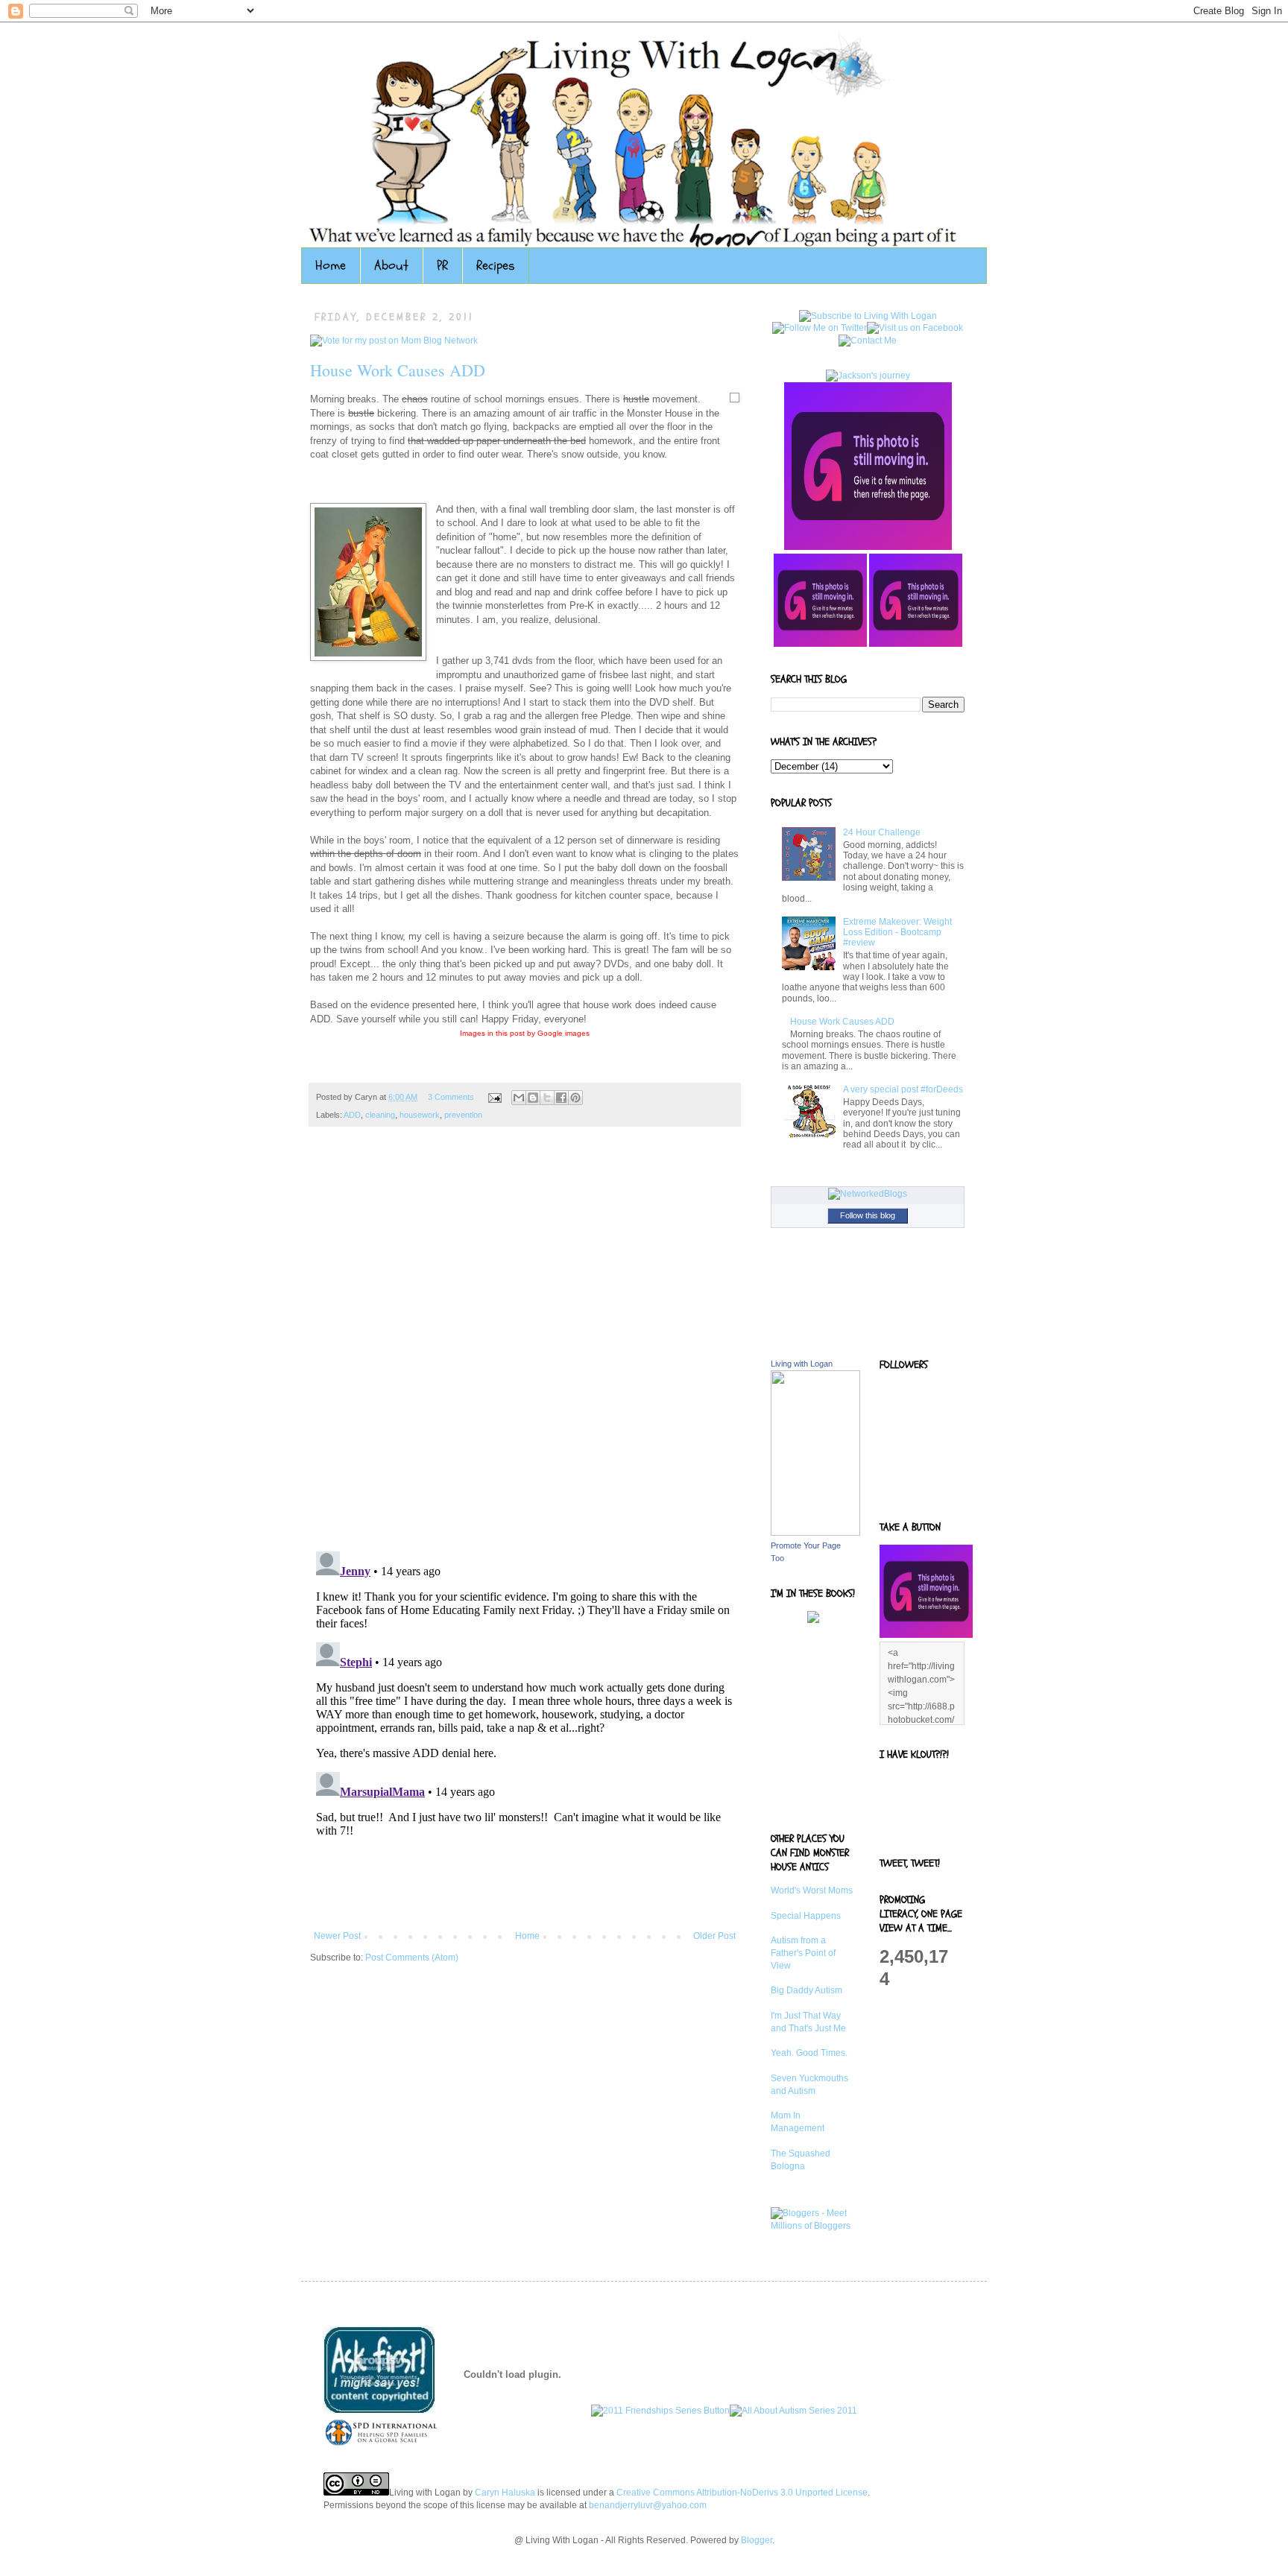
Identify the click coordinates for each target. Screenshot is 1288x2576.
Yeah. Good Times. (809, 2053)
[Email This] (519, 1098)
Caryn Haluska (505, 2493)
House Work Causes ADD (398, 370)
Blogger (757, 2540)
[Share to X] (547, 1098)
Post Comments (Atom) (412, 1958)
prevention (463, 1115)
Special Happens (806, 1916)
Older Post (714, 1936)
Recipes (496, 266)
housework (420, 1115)
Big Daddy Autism (806, 1990)
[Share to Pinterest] (575, 1098)
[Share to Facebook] (561, 1098)
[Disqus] (525, 1346)
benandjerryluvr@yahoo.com (648, 2505)
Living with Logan (802, 1364)
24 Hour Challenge (882, 832)
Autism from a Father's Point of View (803, 1953)
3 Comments (451, 1097)
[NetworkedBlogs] (868, 1194)
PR (442, 266)
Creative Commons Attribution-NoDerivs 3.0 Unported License (742, 2493)
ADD (352, 1115)
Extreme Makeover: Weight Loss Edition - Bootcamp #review (897, 933)
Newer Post (337, 1936)
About (391, 266)
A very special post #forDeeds (903, 1089)
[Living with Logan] (815, 1533)
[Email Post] (494, 1097)
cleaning (380, 1115)
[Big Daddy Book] (813, 1620)
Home (331, 266)
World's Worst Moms (812, 1890)
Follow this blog (868, 1215)
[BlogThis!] (533, 1098)
